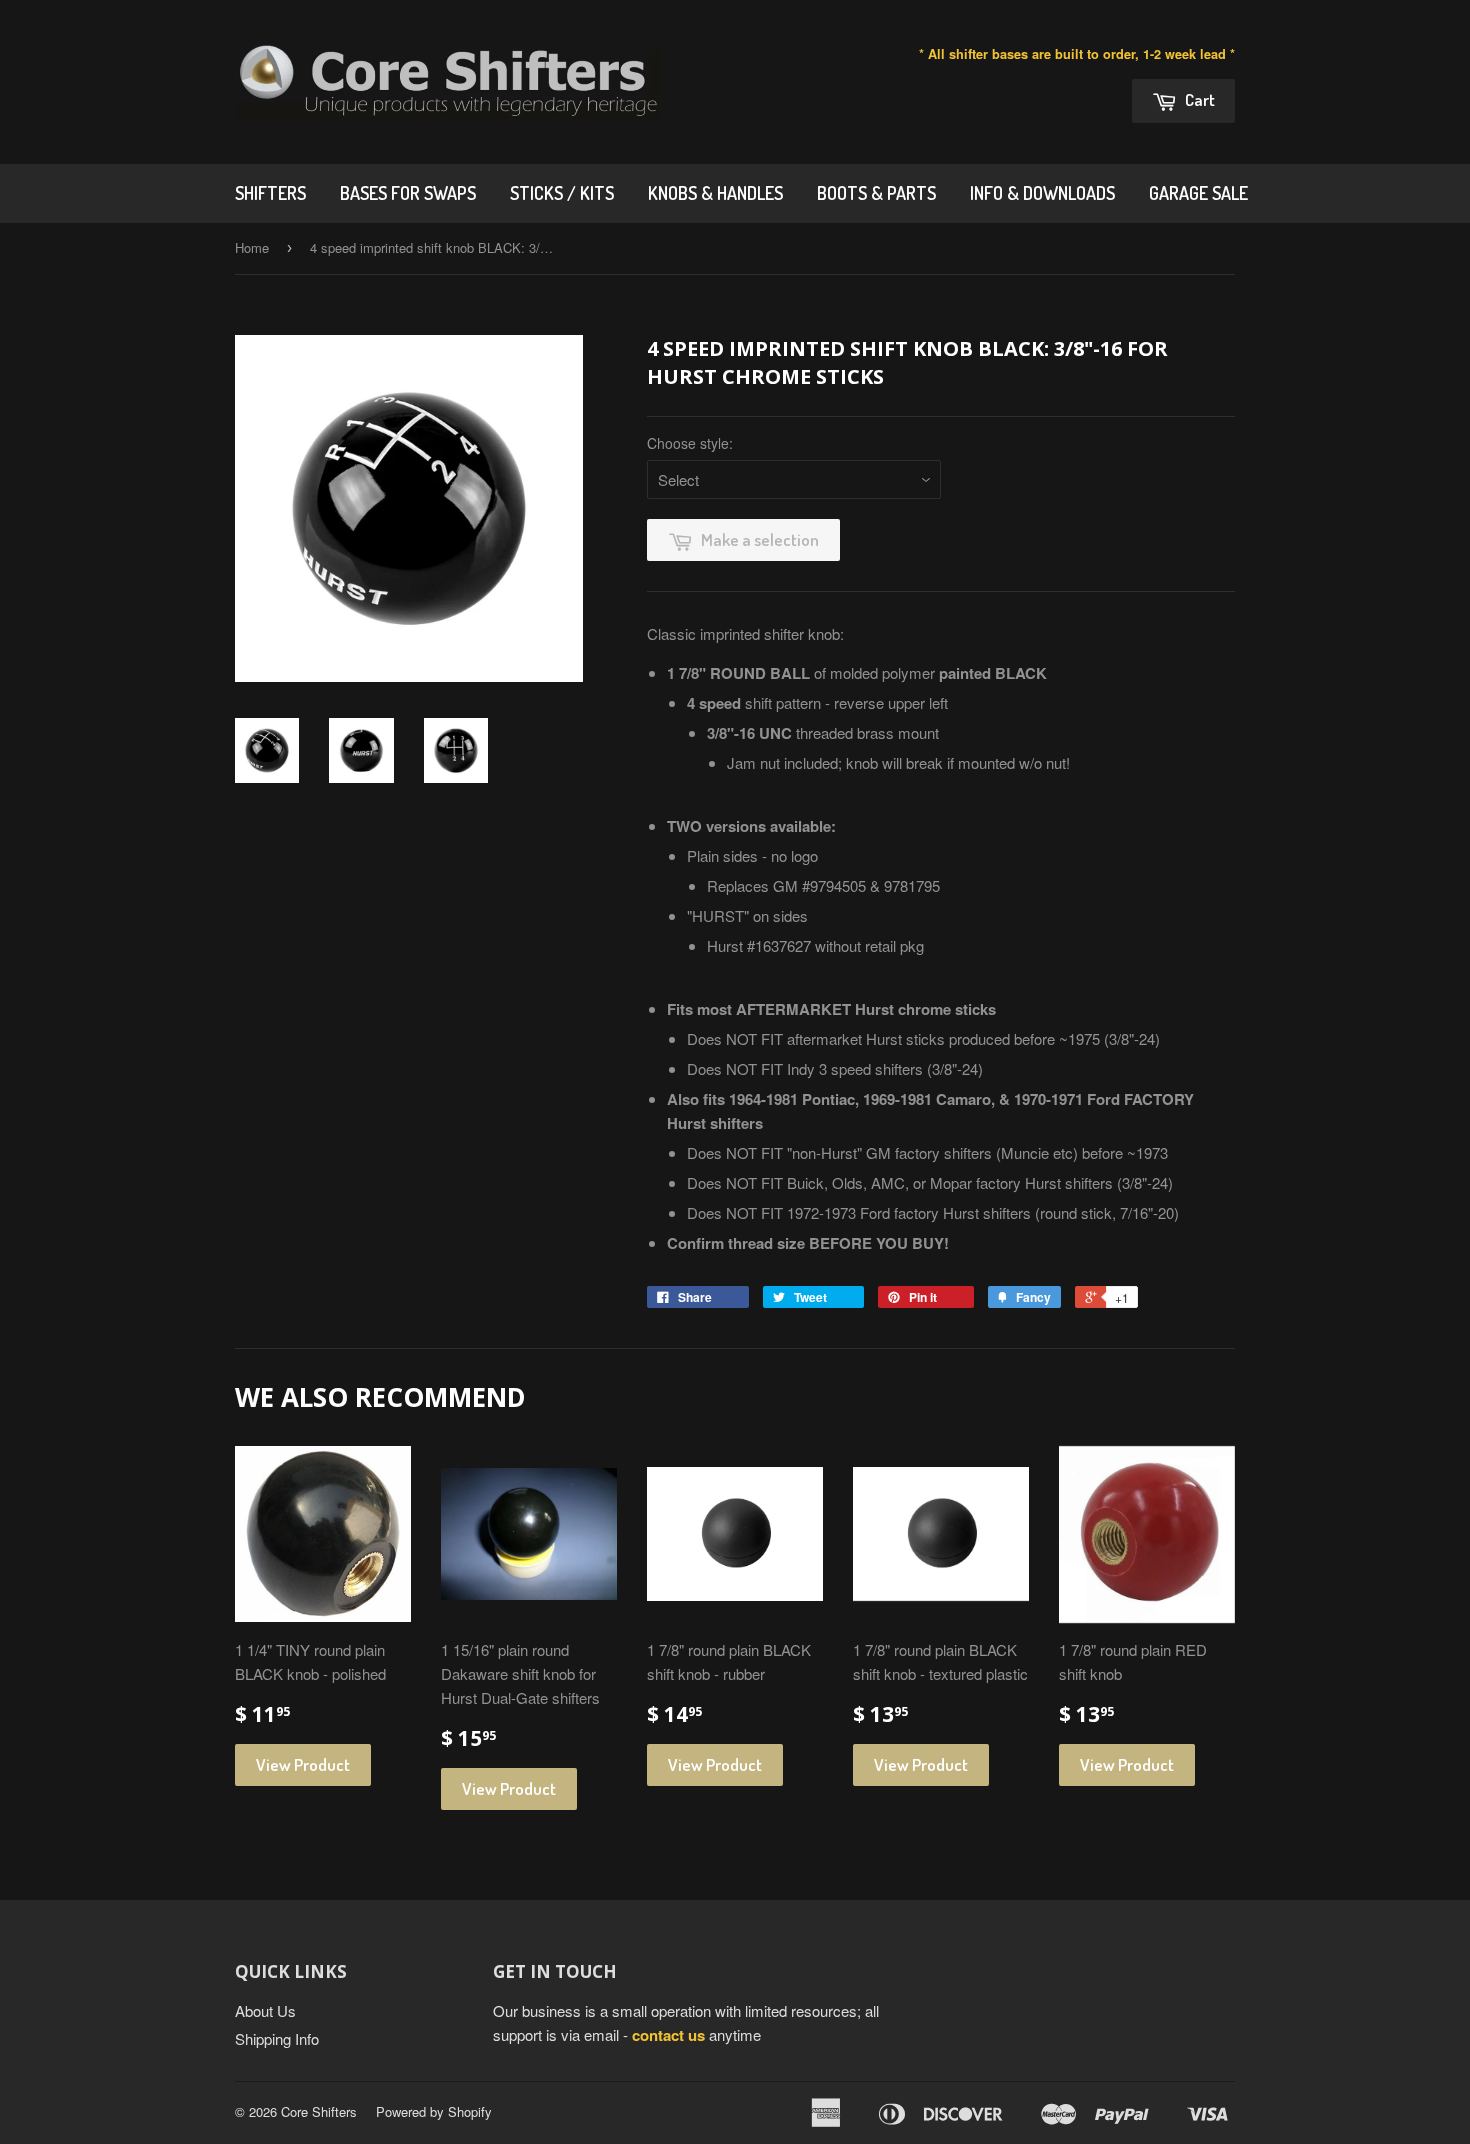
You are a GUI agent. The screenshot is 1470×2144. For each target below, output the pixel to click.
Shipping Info (277, 2038)
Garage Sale (1198, 193)
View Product (303, 1764)
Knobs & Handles (715, 193)
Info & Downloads (1042, 193)
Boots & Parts (876, 193)
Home (252, 247)
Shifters (270, 193)
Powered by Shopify (434, 2111)
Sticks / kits (562, 193)
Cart (1198, 99)
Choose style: (690, 443)
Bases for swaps (408, 193)
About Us (265, 2010)
